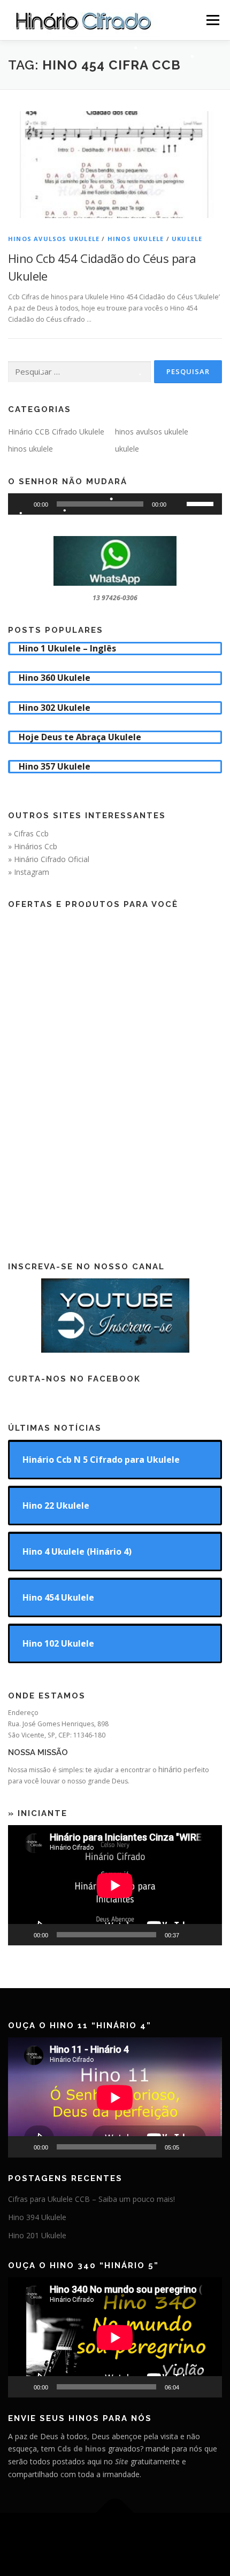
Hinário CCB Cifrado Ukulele (56, 432)
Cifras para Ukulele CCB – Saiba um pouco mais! (91, 2199)
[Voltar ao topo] (115, 2513)
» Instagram (29, 872)
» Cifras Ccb (28, 833)
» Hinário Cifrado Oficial (49, 859)
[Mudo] (178, 504)
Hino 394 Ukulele (37, 2217)
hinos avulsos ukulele (54, 239)
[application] (115, 504)
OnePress (175, 2538)
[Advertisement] (115, 1076)
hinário (170, 1769)
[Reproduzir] (22, 504)
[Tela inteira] (208, 1935)
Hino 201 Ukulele (37, 2235)
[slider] (202, 503)
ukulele (187, 239)
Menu (212, 20)
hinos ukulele (136, 239)
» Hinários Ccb (33, 846)
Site (122, 2461)
